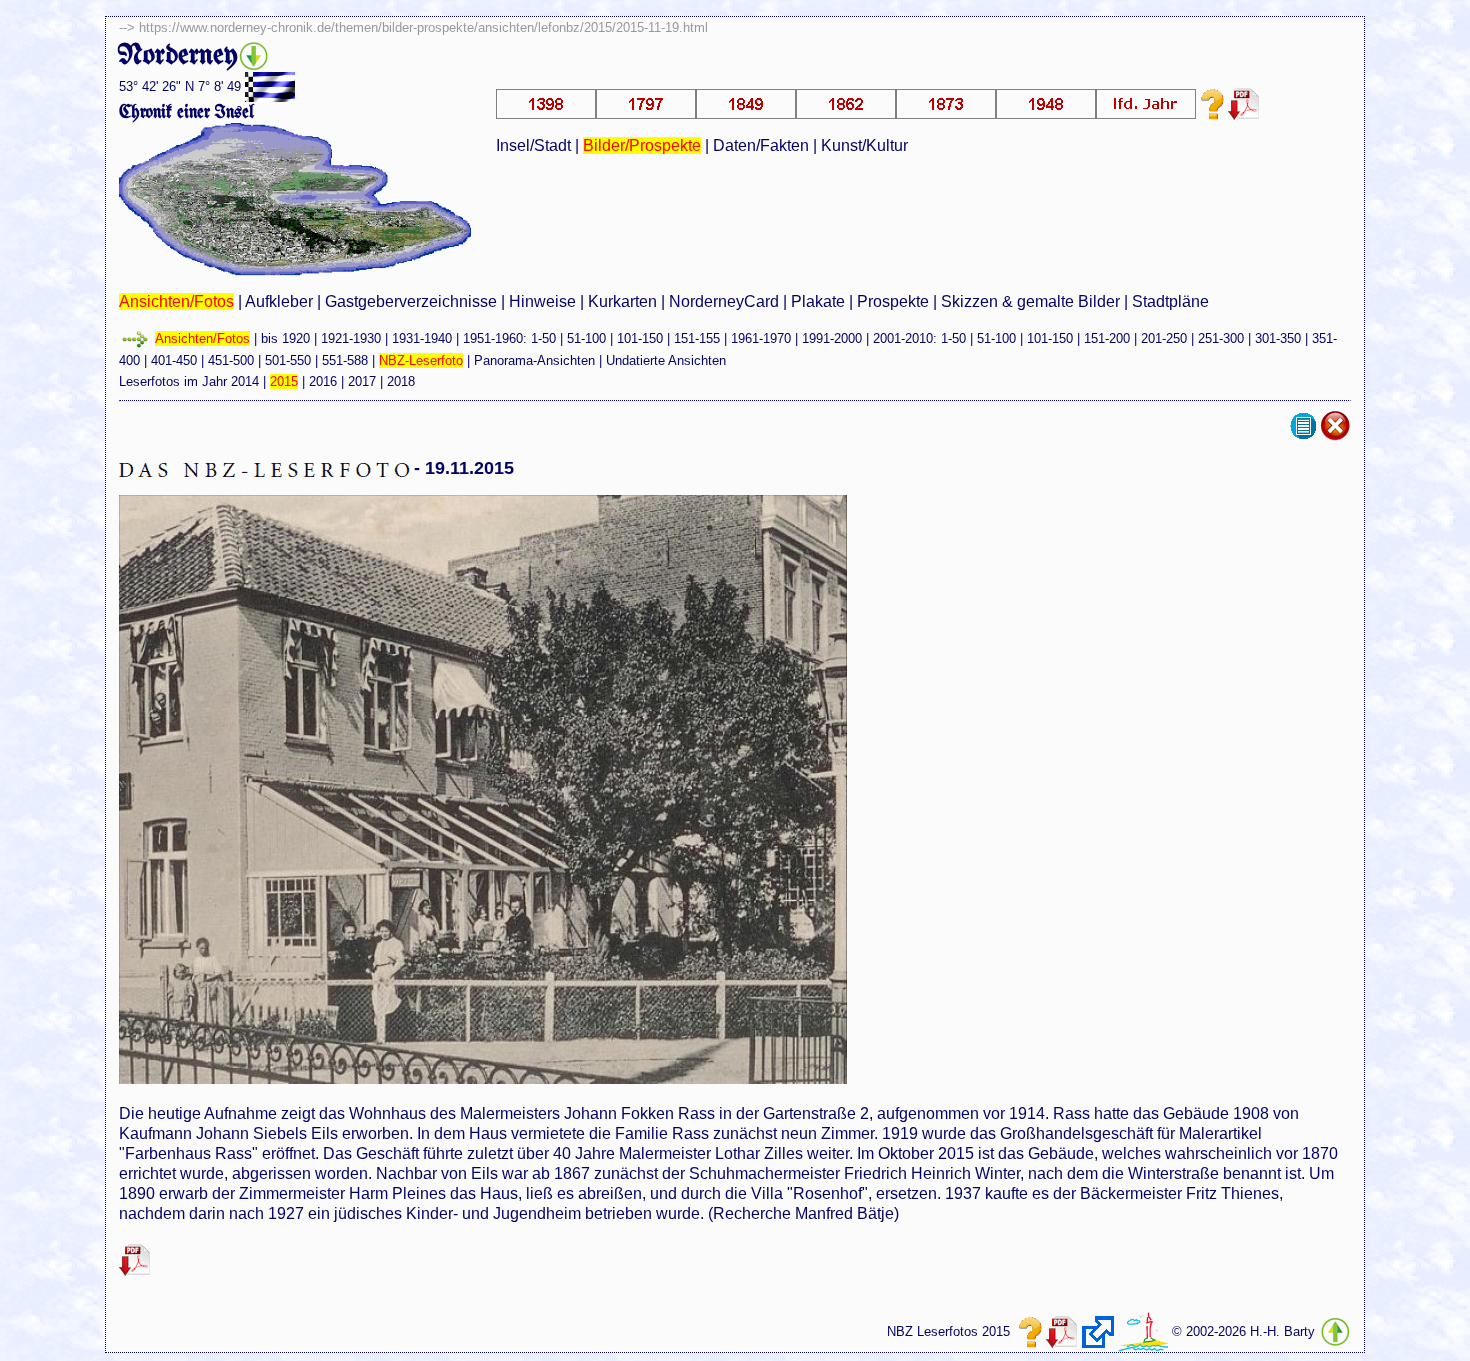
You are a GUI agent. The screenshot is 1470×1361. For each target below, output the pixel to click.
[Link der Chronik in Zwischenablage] (1098, 1332)
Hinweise (542, 301)
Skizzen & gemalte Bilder (1030, 301)
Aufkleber (279, 301)
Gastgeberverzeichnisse (411, 301)
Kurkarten (622, 301)
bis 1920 (285, 338)
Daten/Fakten (761, 145)
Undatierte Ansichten (666, 360)
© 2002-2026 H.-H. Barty (1243, 1331)
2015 (284, 381)
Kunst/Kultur (864, 145)
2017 (362, 381)
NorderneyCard (724, 301)
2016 (323, 381)
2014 (245, 381)
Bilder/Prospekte (642, 145)
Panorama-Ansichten (534, 360)
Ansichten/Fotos (176, 301)
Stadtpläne (1170, 301)
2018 (401, 381)
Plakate (818, 301)
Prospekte (893, 301)
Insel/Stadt (533, 145)
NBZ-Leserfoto (421, 360)
